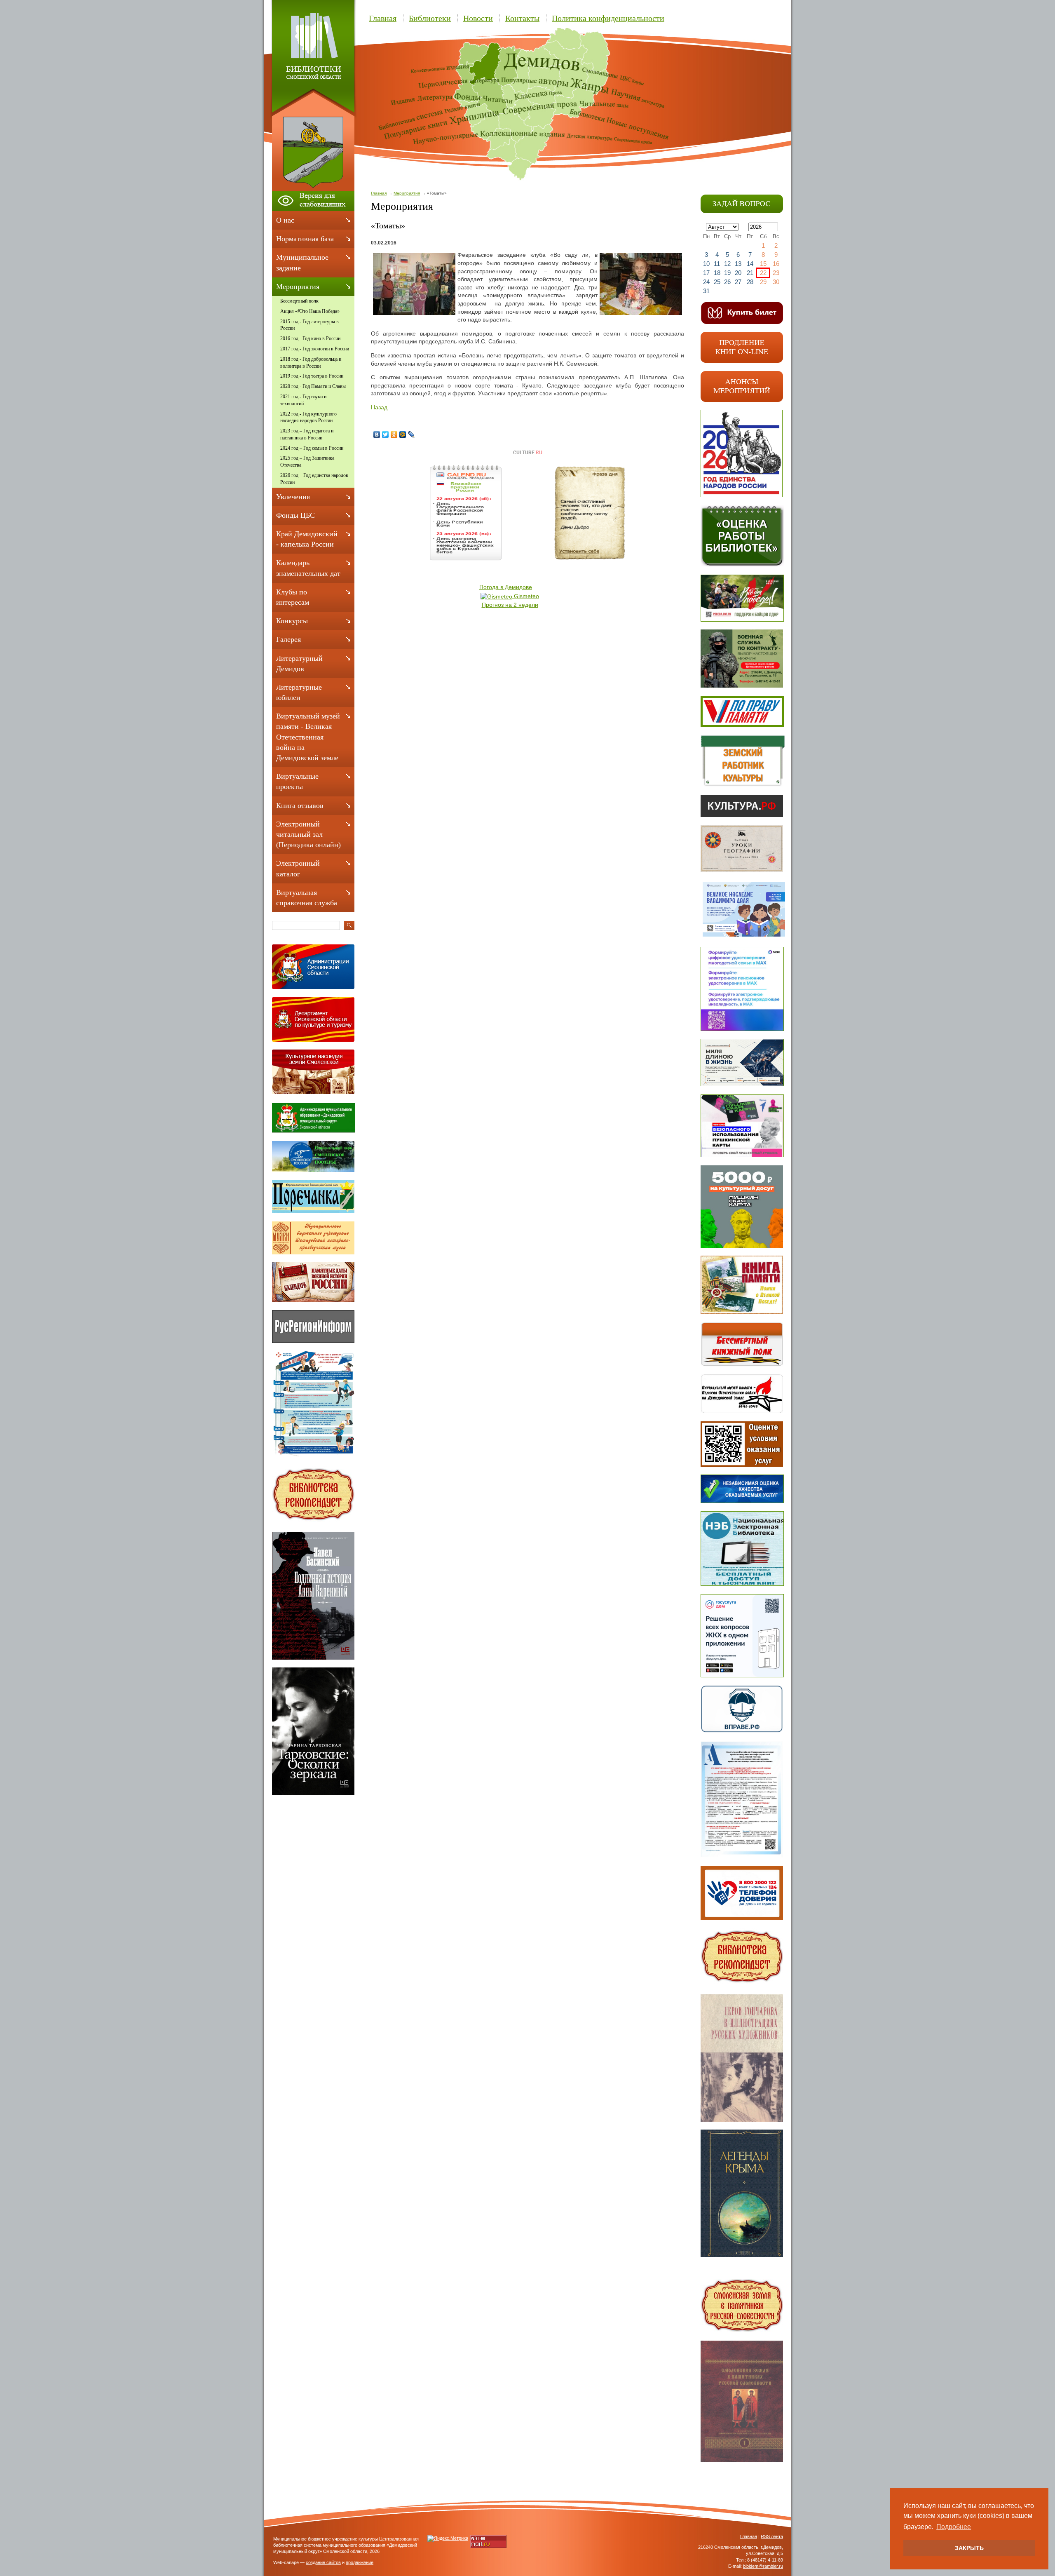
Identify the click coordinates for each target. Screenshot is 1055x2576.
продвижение (360, 2562)
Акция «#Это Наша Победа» (310, 311)
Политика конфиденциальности (608, 18)
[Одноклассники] (394, 434)
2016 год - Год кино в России (310, 338)
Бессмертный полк (299, 301)
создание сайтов (323, 2562)
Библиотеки (430, 18)
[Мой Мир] (403, 434)
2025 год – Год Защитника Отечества (307, 461)
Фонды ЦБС (295, 515)
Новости (478, 18)
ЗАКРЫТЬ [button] (969, 2548)
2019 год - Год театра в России (312, 376)
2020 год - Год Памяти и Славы (313, 386)
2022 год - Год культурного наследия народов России (308, 417)
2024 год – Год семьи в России (312, 448)
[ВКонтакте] (377, 434)
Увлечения (293, 497)
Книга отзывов (300, 805)
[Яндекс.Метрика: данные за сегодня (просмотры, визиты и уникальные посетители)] (448, 2538)
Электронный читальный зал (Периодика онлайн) (308, 834)
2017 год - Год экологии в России (315, 349)
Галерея (288, 639)
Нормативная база (305, 239)
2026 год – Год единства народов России (314, 479)
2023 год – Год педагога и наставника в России (307, 434)
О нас (285, 220)
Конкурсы (292, 621)
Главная (383, 18)
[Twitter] (386, 434)
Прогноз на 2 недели (510, 605)
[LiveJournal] (411, 434)
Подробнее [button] (954, 2527)
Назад (379, 407)
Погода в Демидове (506, 587)
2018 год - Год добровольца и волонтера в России (311, 363)
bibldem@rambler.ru (763, 2566)
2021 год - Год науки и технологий (303, 400)
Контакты (522, 18)
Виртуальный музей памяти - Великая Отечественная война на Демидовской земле (308, 737)
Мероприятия (407, 193)
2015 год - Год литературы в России (309, 325)
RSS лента (772, 2536)
